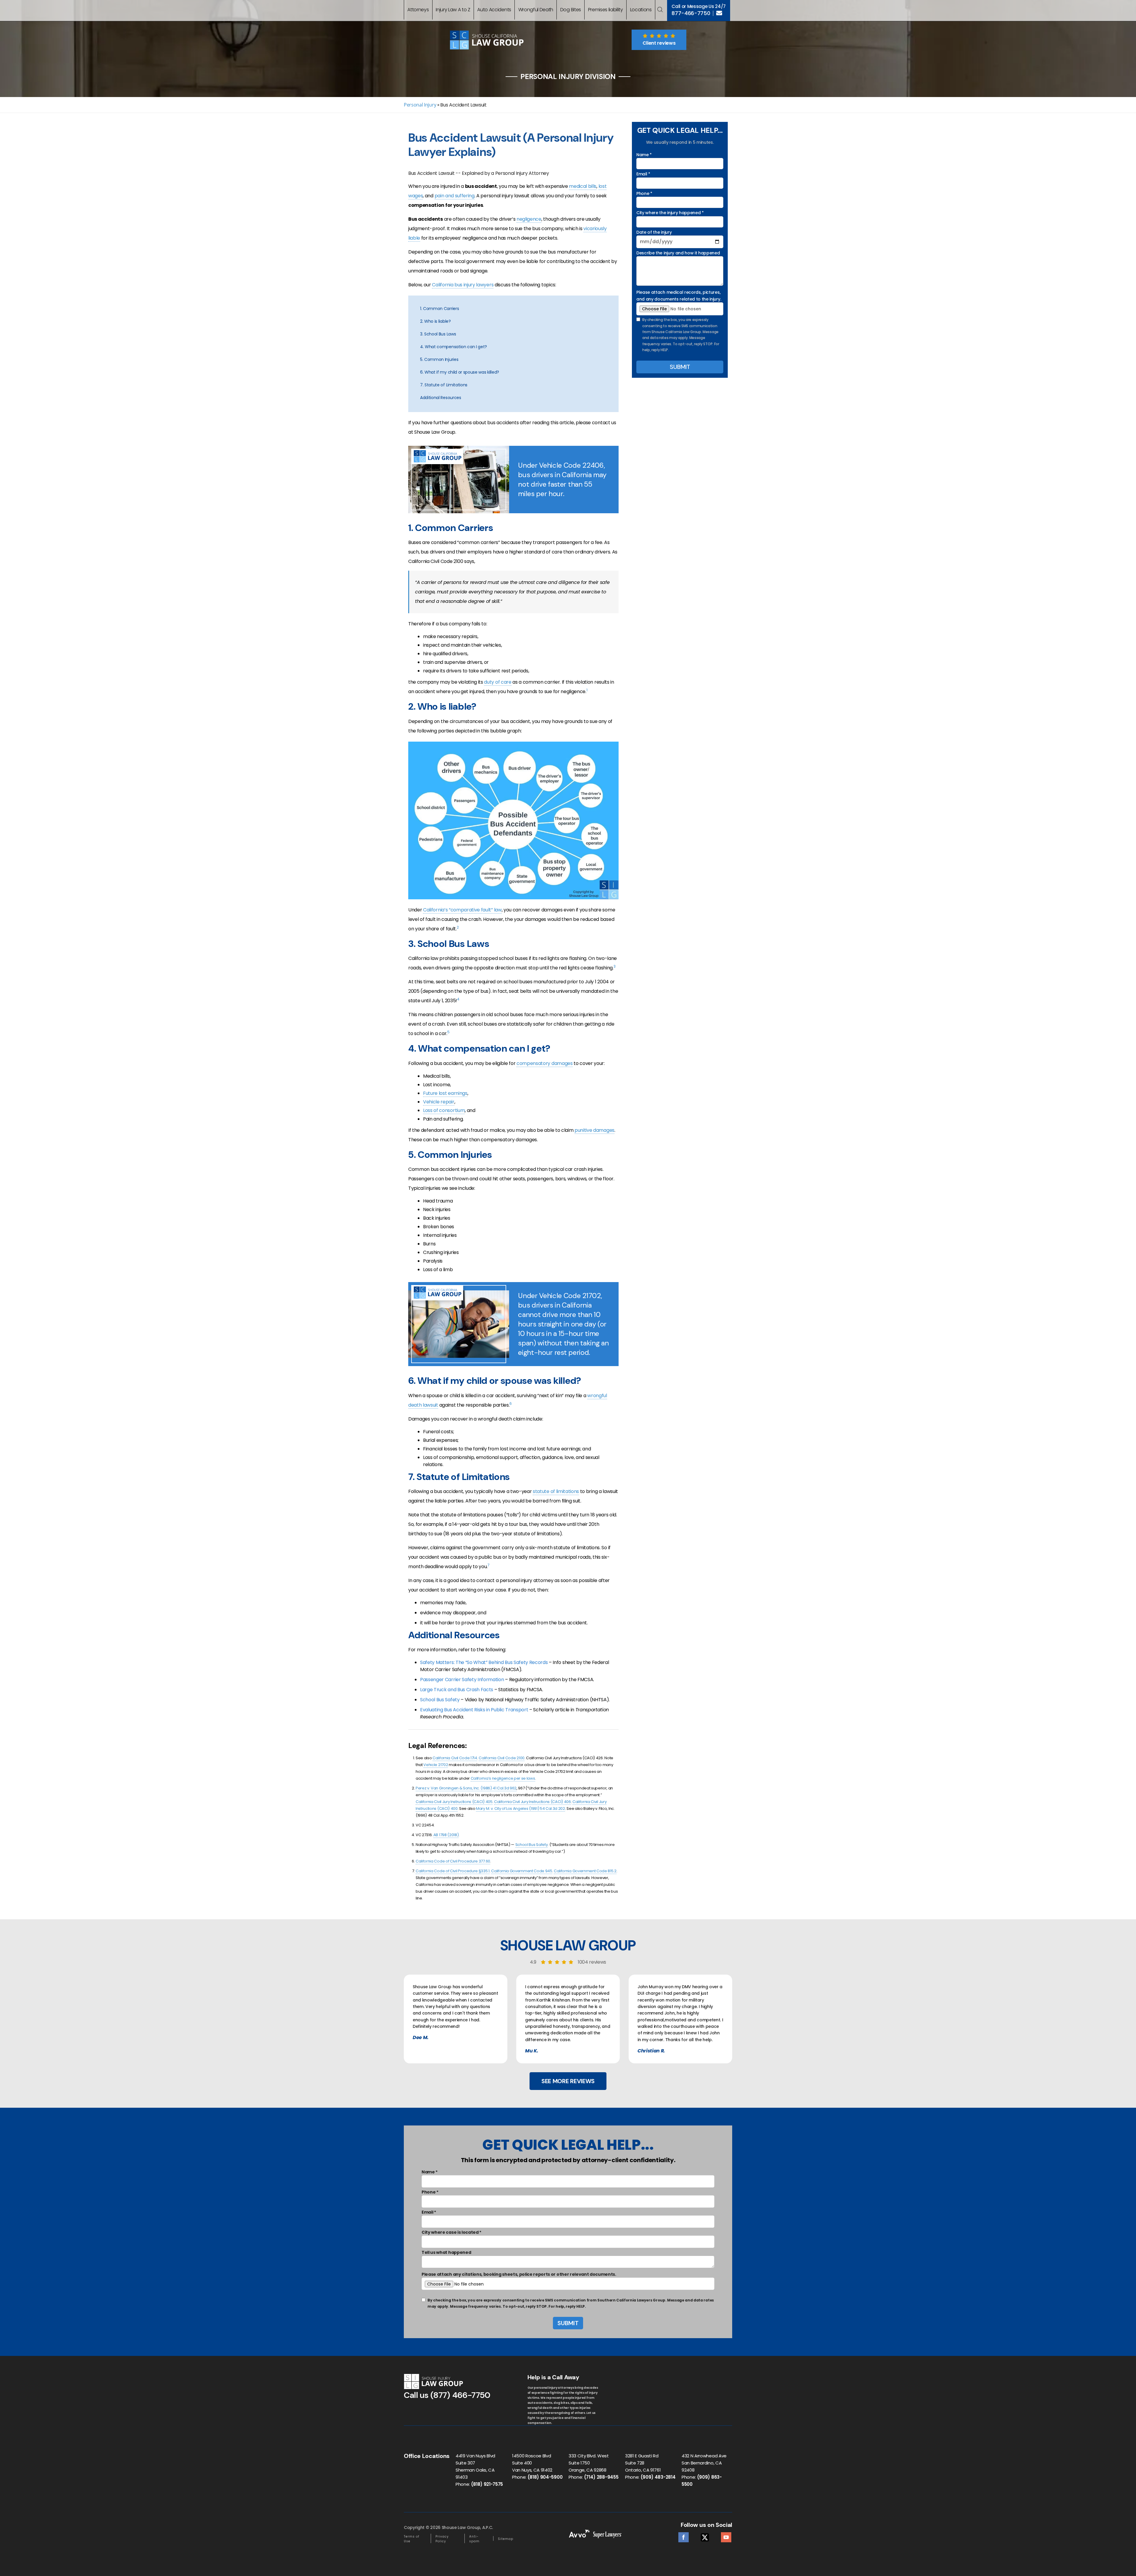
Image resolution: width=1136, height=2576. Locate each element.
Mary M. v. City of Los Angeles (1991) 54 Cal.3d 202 (521, 1808)
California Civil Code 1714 (455, 1758)
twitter (705, 2536)
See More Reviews (568, 2081)
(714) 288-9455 (601, 2477)
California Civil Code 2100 (502, 1758)
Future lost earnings (445, 1093)
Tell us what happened (446, 2252)
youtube (726, 2536)
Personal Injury (420, 105)
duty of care (498, 682)
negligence (529, 219)
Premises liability (606, 10)
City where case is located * (451, 2232)
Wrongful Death (536, 10)
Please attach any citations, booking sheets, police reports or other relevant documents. (519, 2274)
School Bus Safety (440, 1700)
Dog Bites (571, 10)
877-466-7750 (691, 13)
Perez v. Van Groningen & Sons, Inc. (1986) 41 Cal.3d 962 (466, 1788)
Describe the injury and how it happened (678, 253)
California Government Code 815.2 (585, 1871)
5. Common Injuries (439, 359)
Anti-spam (474, 2539)
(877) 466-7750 (460, 2395)
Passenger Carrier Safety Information (462, 1680)
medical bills (583, 186)
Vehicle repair (439, 1102)
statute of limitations (556, 1491)
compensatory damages (545, 1063)
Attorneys (418, 10)
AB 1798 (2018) (446, 1835)
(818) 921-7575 (487, 2484)
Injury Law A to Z (453, 10)
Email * (643, 174)
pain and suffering (455, 196)
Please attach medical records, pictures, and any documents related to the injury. (679, 296)
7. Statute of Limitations (444, 385)
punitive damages (594, 1130)
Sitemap (506, 2539)
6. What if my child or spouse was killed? (460, 372)
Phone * (644, 193)
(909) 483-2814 (658, 2477)
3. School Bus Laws (438, 334)
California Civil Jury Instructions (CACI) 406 (532, 1802)
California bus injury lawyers (463, 285)
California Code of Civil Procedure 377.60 (453, 1861)
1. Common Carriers (439, 309)
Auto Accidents (494, 10)
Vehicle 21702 (436, 1765)
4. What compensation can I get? (454, 347)
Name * (644, 155)
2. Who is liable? (435, 321)
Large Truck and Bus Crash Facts (457, 1690)
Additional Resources (441, 398)
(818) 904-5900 (545, 2477)
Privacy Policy (442, 2539)
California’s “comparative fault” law (462, 910)
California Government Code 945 (522, 1871)
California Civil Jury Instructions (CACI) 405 (454, 1802)
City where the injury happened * (670, 213)
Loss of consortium (444, 1110)
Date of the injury (654, 232)
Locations (641, 10)
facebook (684, 2536)
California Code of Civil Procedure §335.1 (453, 1871)
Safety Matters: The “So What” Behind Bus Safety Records (484, 1662)
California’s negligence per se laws (503, 1778)
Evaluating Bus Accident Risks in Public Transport (474, 1710)
